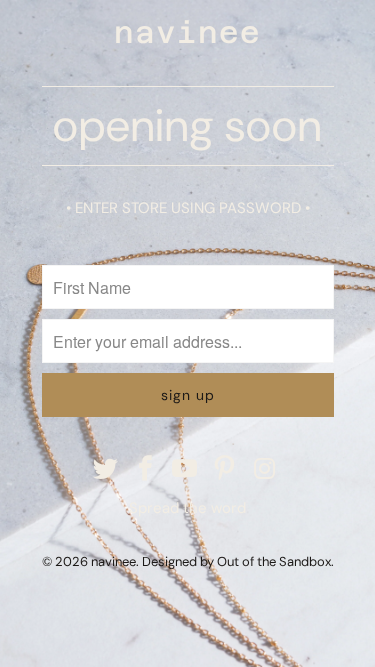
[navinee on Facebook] (146, 470)
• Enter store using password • (188, 208)
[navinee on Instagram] (265, 470)
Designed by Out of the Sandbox (236, 561)
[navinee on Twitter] (106, 470)
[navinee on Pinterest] (225, 470)
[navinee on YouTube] (186, 470)
